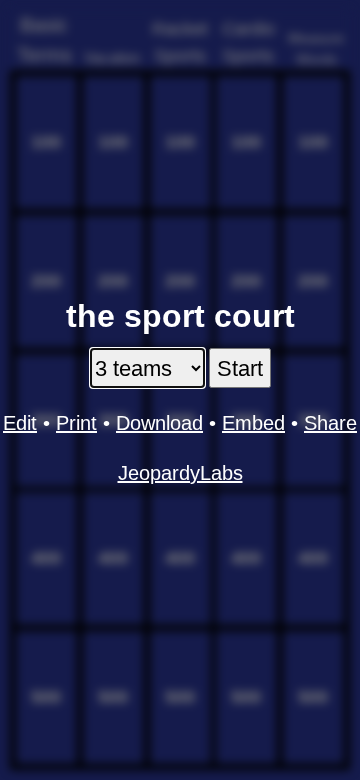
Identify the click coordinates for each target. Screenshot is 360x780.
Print (76, 423)
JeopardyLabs (180, 473)
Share (330, 423)
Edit (20, 423)
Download (159, 423)
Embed (253, 423)
